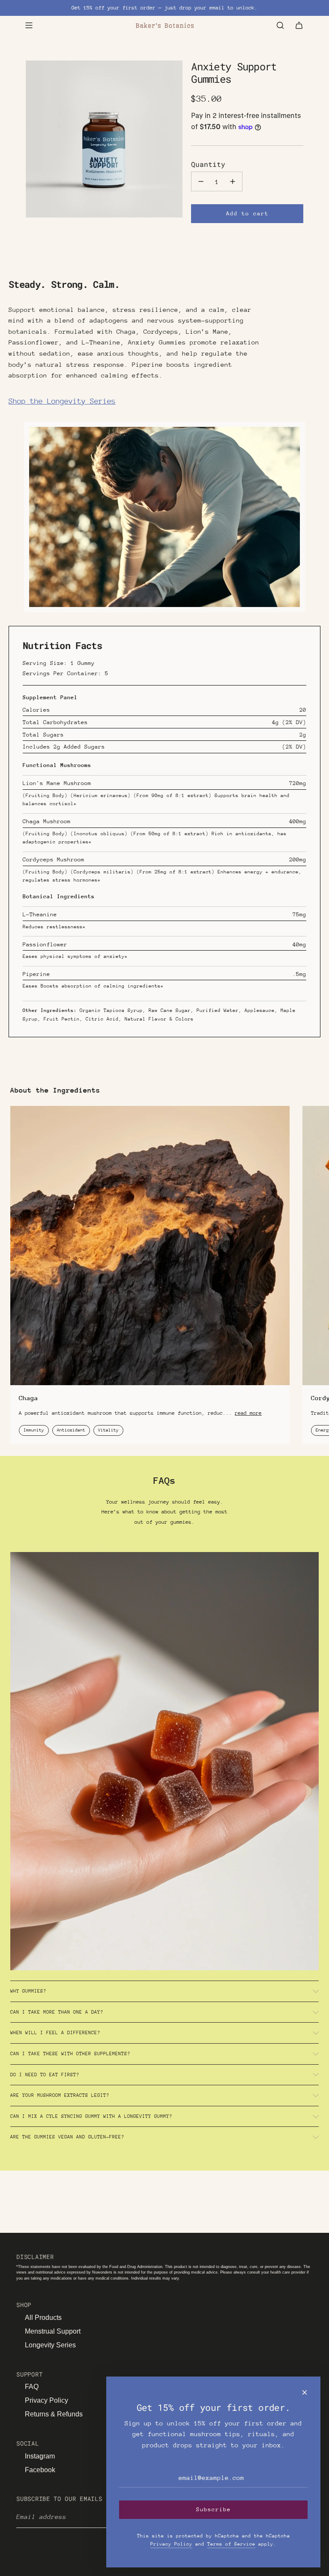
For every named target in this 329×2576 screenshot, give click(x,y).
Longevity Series (50, 2345)
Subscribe (214, 2509)
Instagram (40, 2456)
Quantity (208, 164)
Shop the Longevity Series (62, 401)
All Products (43, 2318)
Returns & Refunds (54, 2414)
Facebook (40, 2470)
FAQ (32, 2387)
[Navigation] (29, 25)
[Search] (280, 25)
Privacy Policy (46, 2400)
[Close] (305, 2392)
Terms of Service (231, 2544)
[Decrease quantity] (201, 181)
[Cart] (299, 25)
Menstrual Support (53, 2331)
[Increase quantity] (233, 181)
